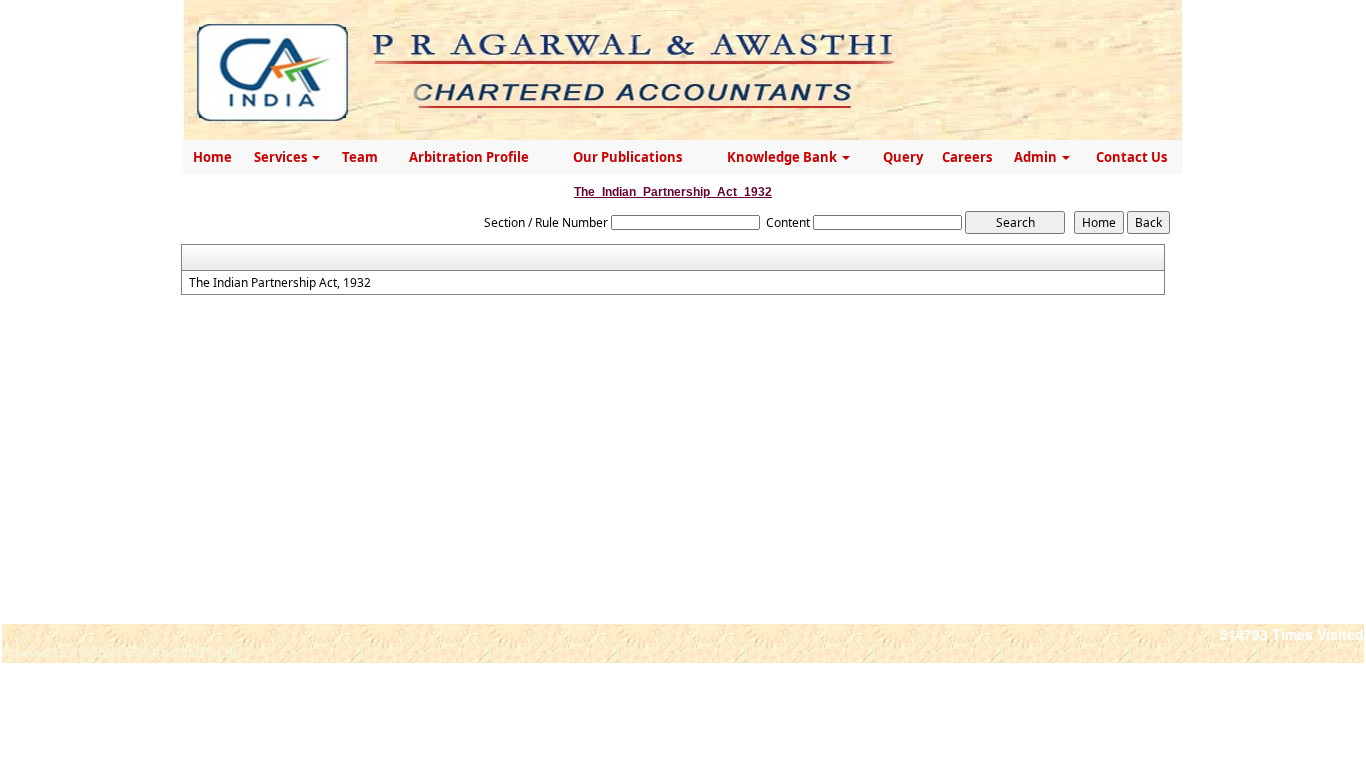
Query (903, 157)
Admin (1037, 157)
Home (212, 157)
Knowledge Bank (783, 157)
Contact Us (1131, 157)
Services (282, 157)
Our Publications (627, 157)
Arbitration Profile (469, 157)
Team (360, 157)
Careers (967, 157)
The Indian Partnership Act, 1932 (280, 283)
